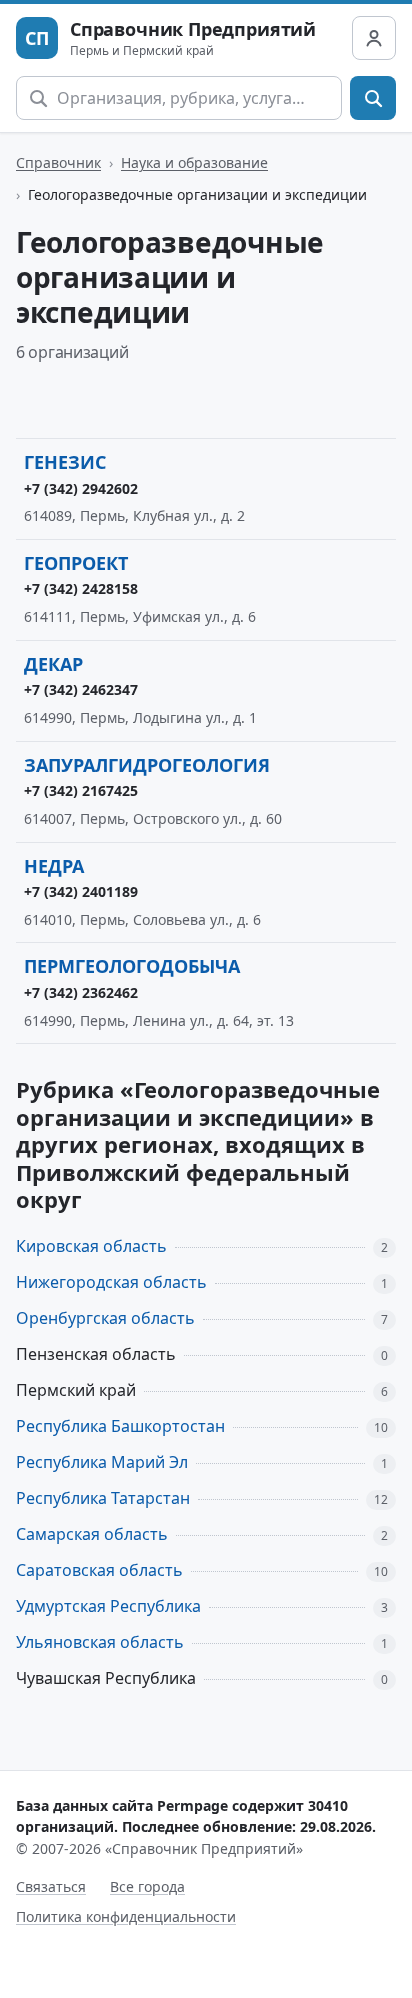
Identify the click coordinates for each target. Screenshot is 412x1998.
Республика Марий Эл (102, 1462)
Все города (147, 1886)
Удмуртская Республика (108, 1606)
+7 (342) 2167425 (81, 790)
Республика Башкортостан (120, 1426)
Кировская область (91, 1246)
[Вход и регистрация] (374, 38)
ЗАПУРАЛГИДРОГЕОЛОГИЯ (147, 765)
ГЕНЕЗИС (65, 462)
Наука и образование (194, 162)
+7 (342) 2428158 (81, 588)
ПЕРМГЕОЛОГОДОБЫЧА (132, 966)
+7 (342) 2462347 (81, 689)
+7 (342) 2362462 (81, 992)
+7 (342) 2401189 (81, 891)
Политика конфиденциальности (126, 1916)
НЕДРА (54, 866)
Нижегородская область (111, 1282)
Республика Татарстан (103, 1498)
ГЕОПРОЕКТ (76, 563)
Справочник (58, 162)
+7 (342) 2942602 (81, 488)
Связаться (51, 1886)
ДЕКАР (53, 664)
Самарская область (92, 1534)
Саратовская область (99, 1570)
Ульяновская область (100, 1642)
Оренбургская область (105, 1318)
